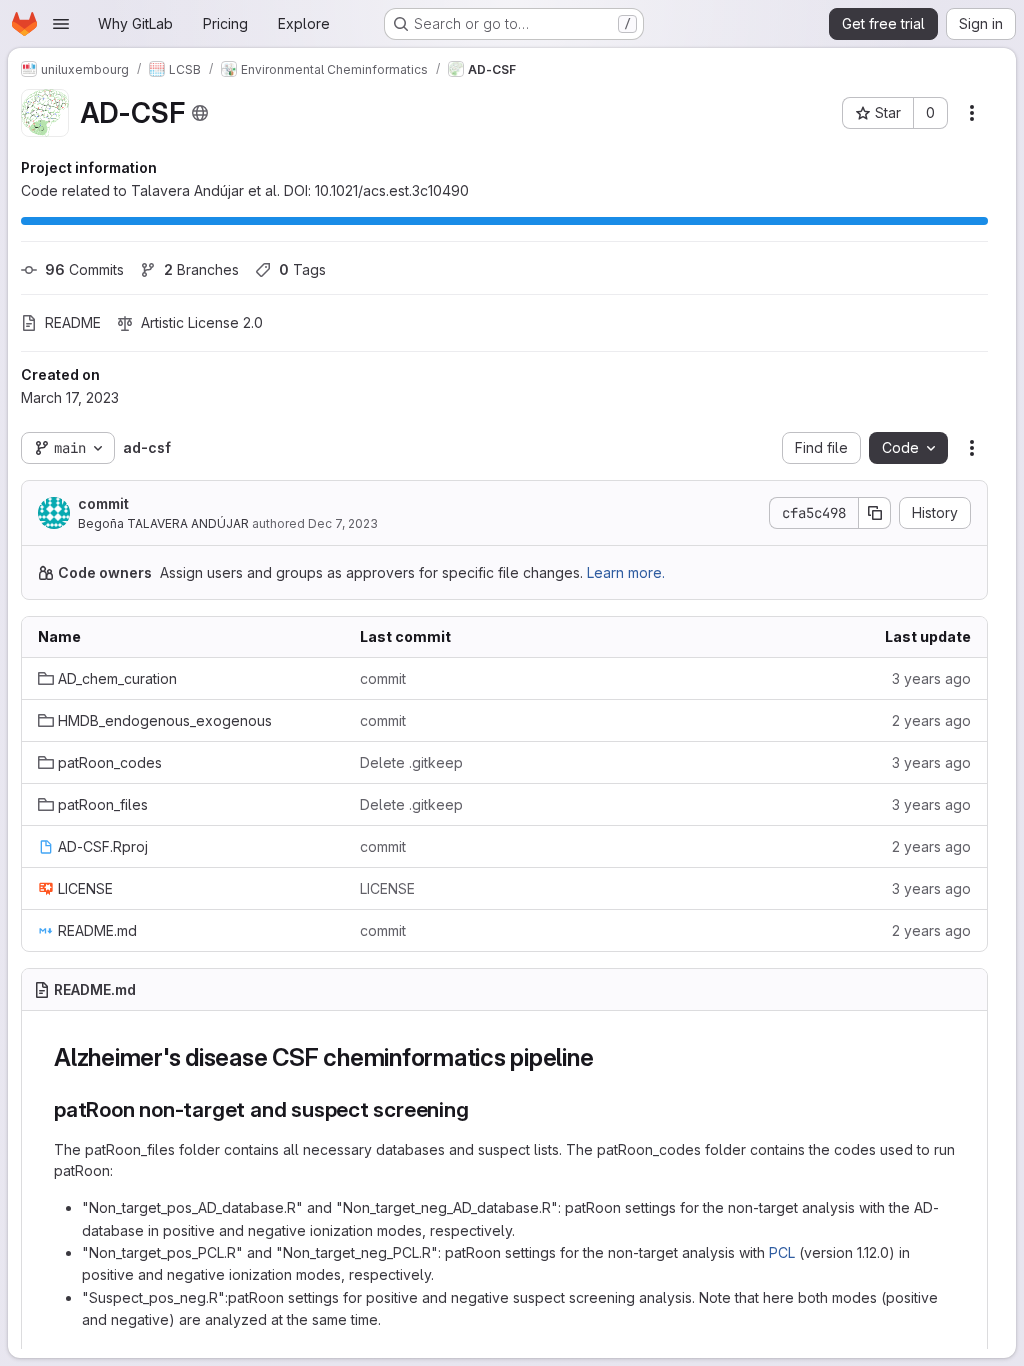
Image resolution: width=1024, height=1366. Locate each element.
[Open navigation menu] (61, 24)
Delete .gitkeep (411, 762)
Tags (302, 269)
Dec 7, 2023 (343, 523)
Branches (201, 269)
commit (103, 503)
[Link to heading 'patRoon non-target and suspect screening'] (480, 1109)
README (73, 322)
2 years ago (931, 720)
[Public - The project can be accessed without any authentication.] (200, 113)
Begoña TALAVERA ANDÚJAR (163, 523)
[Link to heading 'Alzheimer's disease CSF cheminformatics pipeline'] (606, 1057)
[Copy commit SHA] (875, 513)
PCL (782, 1252)
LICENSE (387, 888)
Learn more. (626, 572)
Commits (84, 269)
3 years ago (931, 678)
